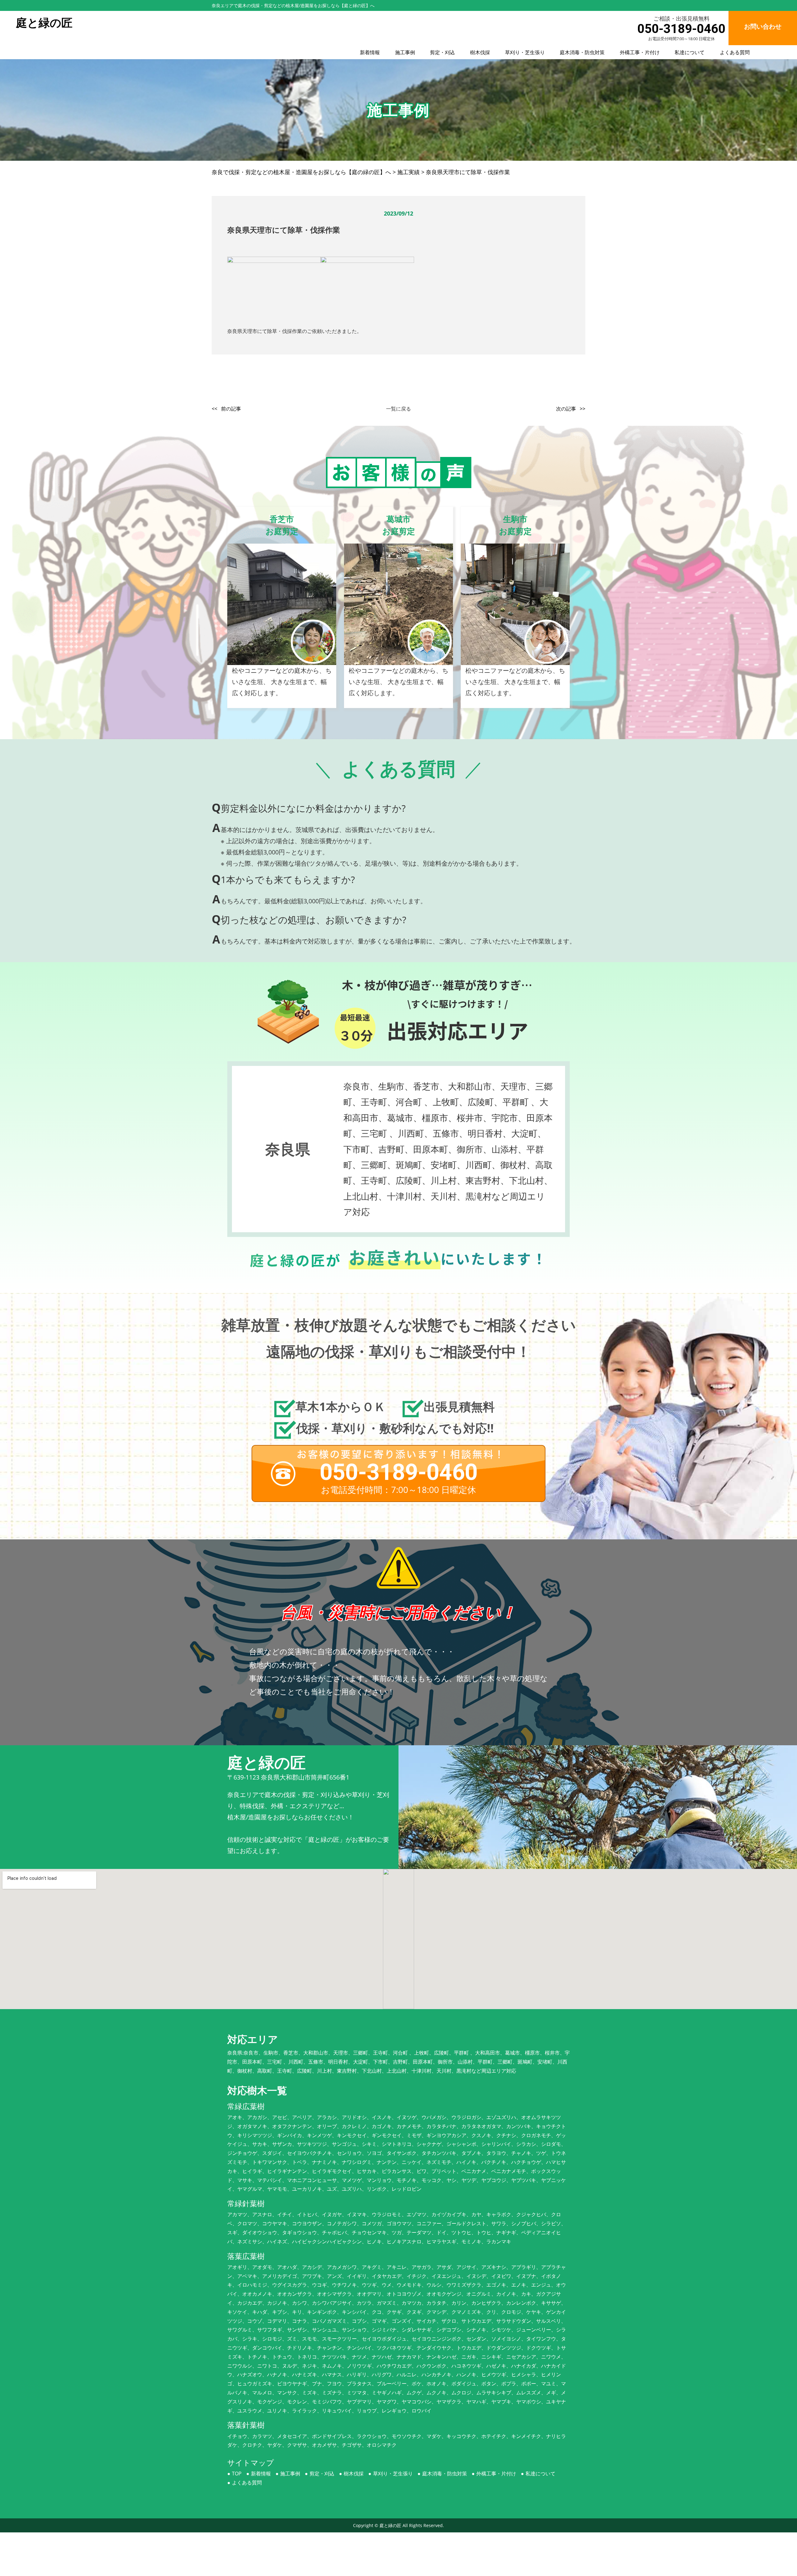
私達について (690, 52)
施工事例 (405, 52)
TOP (237, 2474)
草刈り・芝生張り (525, 52)
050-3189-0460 (681, 29)
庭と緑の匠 (390, 2525)
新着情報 (370, 52)
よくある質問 (735, 52)
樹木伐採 (480, 52)
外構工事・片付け (640, 52)
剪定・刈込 (442, 52)
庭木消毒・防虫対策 (582, 52)
